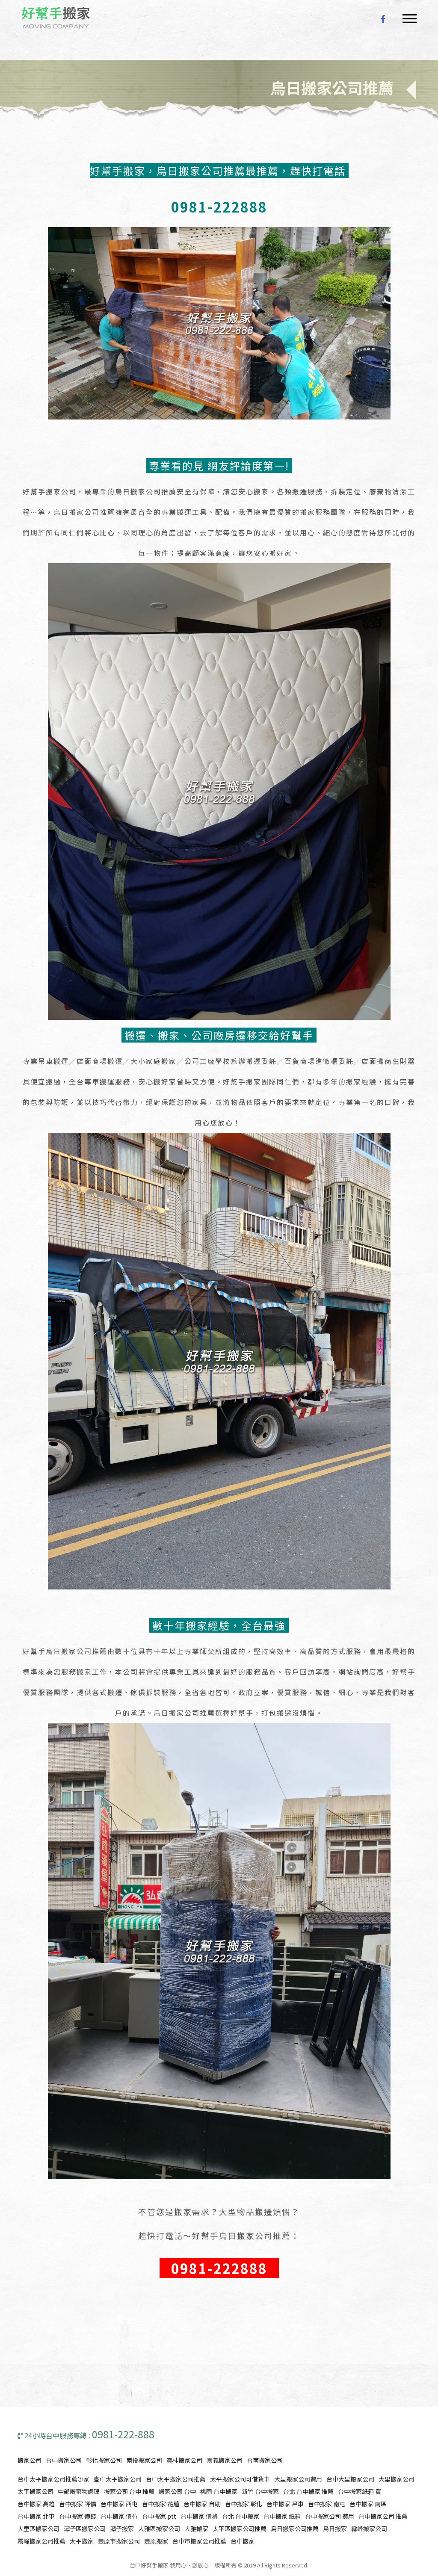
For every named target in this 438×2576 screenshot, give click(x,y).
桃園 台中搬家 (219, 2491)
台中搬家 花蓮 (161, 2504)
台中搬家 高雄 (36, 2504)
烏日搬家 (335, 2529)
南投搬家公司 (144, 2460)
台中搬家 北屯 (36, 2516)
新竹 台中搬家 (260, 2491)
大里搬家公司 (397, 2479)
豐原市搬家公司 (119, 2541)
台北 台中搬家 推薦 (308, 2491)
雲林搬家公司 (184, 2460)
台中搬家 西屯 (119, 2504)
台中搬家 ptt (159, 2516)
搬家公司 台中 (177, 2491)
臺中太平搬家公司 (118, 2479)
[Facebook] (383, 18)
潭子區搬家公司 (85, 2529)
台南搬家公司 (265, 2460)
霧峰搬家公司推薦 (41, 2541)
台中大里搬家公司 (350, 2479)
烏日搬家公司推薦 (295, 2529)
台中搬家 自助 (202, 2504)
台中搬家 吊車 (285, 2504)
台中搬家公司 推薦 (383, 2516)
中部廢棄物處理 (79, 2491)
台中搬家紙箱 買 (360, 2491)
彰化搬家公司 (104, 2460)
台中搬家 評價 (78, 2504)
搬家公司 (30, 2460)
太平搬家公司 (36, 2491)
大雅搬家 (196, 2529)
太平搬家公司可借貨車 (240, 2479)
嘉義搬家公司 (225, 2460)
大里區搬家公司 (38, 2529)
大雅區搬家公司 (159, 2529)
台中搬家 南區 (368, 2504)
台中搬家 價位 (119, 2516)
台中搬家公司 (64, 2460)
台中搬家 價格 (199, 2516)
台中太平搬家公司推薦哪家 (53, 2479)
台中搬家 (243, 2541)
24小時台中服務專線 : (89, 2435)
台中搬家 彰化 (244, 2504)
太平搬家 (82, 2541)
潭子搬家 (122, 2529)
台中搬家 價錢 (78, 2516)
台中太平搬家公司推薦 (176, 2479)
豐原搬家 (156, 2541)
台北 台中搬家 (241, 2516)
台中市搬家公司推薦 (199, 2541)
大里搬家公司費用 (298, 2479)
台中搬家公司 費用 (330, 2516)
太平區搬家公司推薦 (240, 2529)
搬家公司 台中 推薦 (129, 2491)
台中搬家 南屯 (327, 2504)
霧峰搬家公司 (369, 2529)
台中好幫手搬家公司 (56, 18)
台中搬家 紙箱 (282, 2516)
